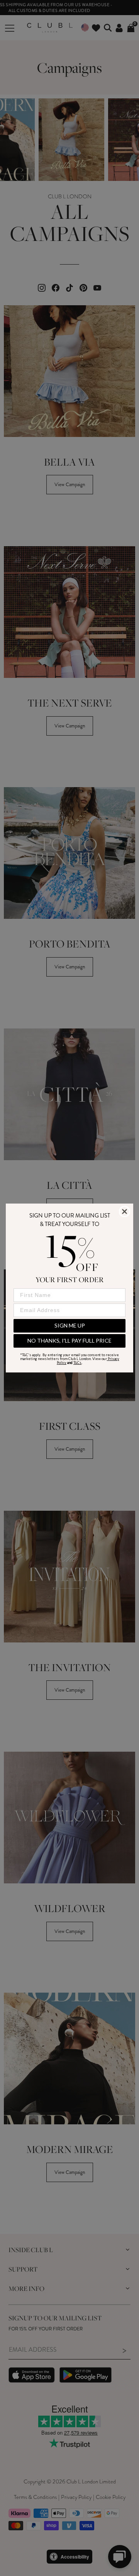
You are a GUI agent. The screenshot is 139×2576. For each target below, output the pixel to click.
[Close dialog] (125, 1211)
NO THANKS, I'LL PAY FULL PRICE (69, 1340)
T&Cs (77, 1363)
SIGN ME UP (70, 1325)
